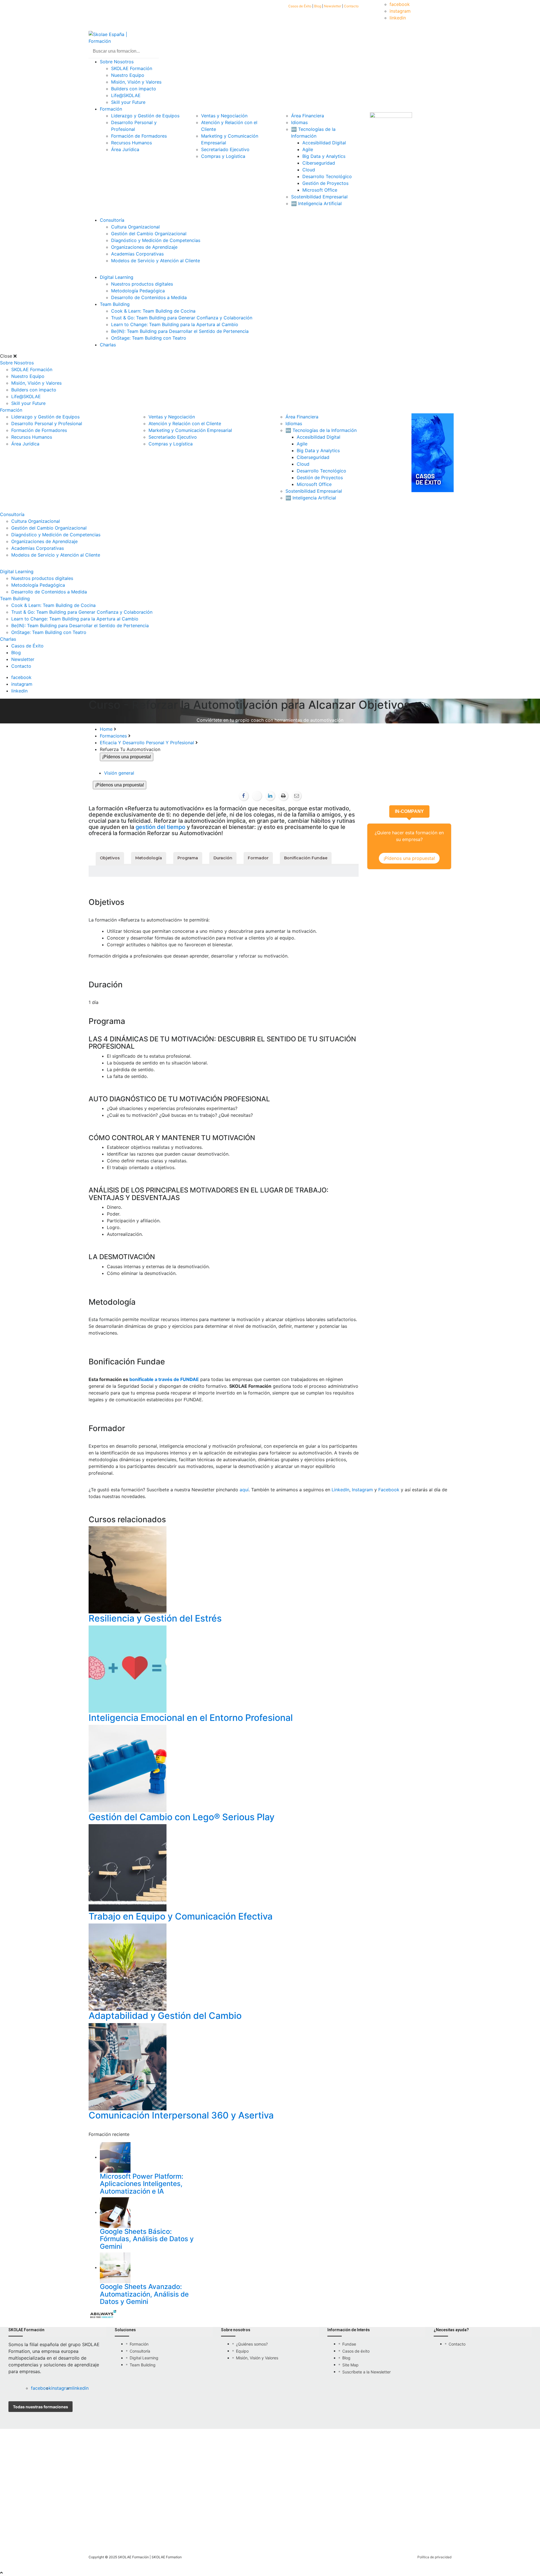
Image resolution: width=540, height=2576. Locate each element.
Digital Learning (117, 277)
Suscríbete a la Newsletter (366, 2372)
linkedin (398, 18)
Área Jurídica (125, 149)
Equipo (242, 2351)
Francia (167, 2529)
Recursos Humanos (131, 143)
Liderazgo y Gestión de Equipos (145, 116)
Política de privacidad (434, 2557)
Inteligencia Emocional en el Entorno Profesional (191, 1718)
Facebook (389, 1490)
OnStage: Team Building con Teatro (149, 338)
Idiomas (299, 122)
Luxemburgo (252, 2529)
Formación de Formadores (139, 136)
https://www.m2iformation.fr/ (112, 2497)
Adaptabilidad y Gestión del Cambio (165, 2016)
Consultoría (112, 220)
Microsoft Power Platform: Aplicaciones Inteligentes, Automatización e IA (142, 2184)
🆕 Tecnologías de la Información (321, 430)
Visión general (119, 773)
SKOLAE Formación (132, 68)
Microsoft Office (320, 190)
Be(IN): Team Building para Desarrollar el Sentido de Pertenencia (180, 331)
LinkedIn (340, 1490)
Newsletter (333, 6)
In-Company (409, 811)
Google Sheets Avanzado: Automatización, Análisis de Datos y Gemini (144, 2294)
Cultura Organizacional (135, 227)
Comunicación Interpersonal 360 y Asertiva (181, 2115)
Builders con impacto (134, 89)
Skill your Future (128, 102)
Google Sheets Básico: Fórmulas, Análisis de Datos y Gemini (147, 2239)
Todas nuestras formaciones (40, 2407)
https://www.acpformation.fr (223, 2497)
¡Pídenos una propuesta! (120, 785)
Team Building (115, 304)
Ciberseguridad (319, 163)
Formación (111, 109)
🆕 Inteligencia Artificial (316, 203)
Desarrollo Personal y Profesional (47, 423)
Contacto (351, 6)
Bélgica (192, 2529)
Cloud (309, 170)
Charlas (108, 345)
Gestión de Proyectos (325, 183)
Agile (308, 149)
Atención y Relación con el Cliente (185, 423)
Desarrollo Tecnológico (327, 176)
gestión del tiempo (160, 827)
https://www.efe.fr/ (135, 2497)
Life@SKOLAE (126, 95)
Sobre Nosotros (117, 62)
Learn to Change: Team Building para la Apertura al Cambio (175, 324)
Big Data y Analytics (324, 156)
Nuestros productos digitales (142, 284)
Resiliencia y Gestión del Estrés (155, 1618)
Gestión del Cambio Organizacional (149, 234)
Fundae (349, 2344)
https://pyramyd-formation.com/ (279, 2497)
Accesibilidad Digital (324, 143)
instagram (400, 11)
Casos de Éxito (300, 6)
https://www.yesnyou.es (192, 2497)
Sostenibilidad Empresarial (319, 197)
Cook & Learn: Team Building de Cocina (153, 311)
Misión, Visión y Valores (136, 82)
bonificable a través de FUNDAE (164, 1379)
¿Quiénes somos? (252, 2344)
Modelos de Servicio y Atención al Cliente (156, 261)
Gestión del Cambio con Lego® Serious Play (182, 1817)
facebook (400, 4)
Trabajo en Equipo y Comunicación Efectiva (181, 1916)
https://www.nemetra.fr (319, 2497)
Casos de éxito (356, 2351)
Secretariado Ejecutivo (225, 149)
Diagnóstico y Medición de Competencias (156, 240)
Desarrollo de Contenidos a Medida (149, 297)
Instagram (362, 1490)
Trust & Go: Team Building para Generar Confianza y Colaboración (182, 318)
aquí (244, 1490)
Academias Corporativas (137, 254)
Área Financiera (308, 116)
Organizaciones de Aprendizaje (144, 247)
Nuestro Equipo (128, 75)
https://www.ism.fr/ (247, 2497)
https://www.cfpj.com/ (160, 2497)
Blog (318, 6)
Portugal (220, 2529)
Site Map (350, 2365)
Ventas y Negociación (224, 116)
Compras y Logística (223, 156)
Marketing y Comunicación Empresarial (190, 430)
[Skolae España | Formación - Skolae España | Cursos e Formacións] (120, 37)
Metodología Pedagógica (138, 291)
